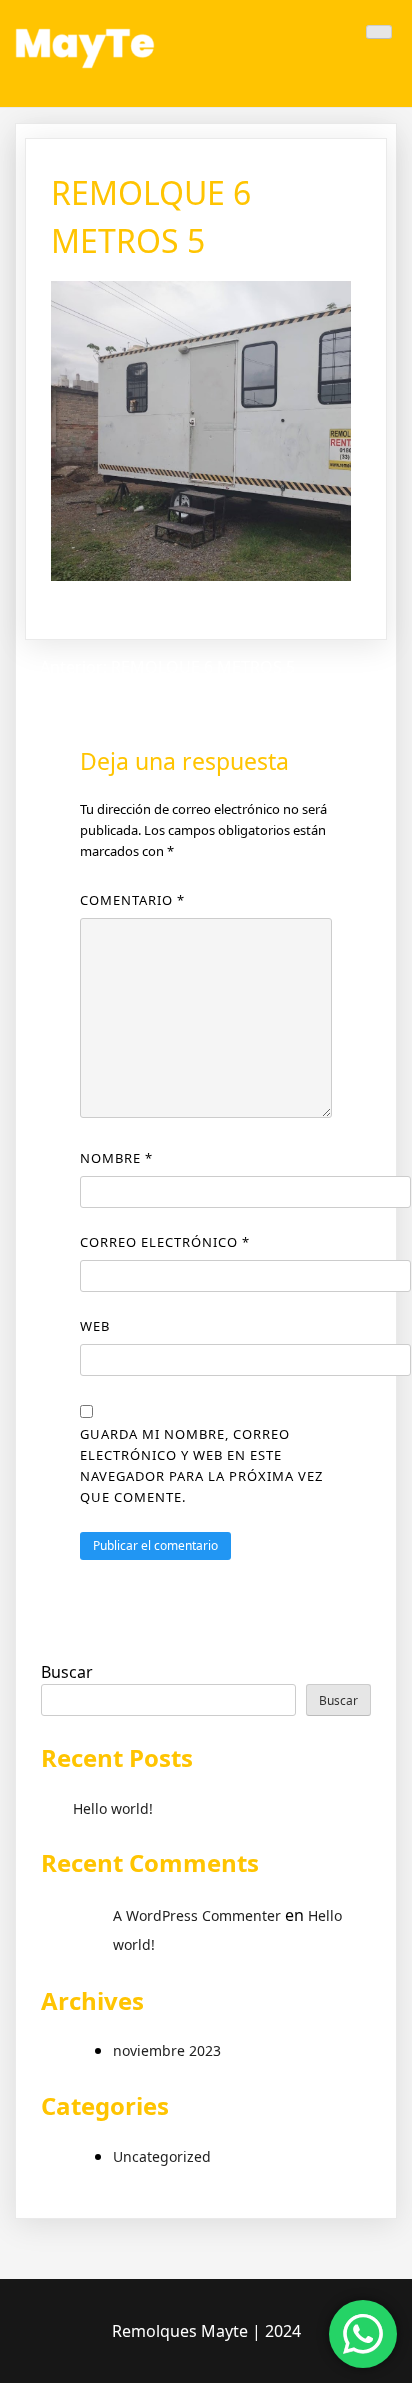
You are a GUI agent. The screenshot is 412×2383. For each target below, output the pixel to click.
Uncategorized (162, 2156)
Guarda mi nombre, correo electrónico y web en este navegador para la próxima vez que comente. (201, 1465)
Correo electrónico (165, 1242)
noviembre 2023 (167, 2050)
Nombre (116, 1158)
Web (95, 1326)
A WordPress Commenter (197, 1915)
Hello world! (113, 1808)
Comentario (132, 900)
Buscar (67, 1672)
